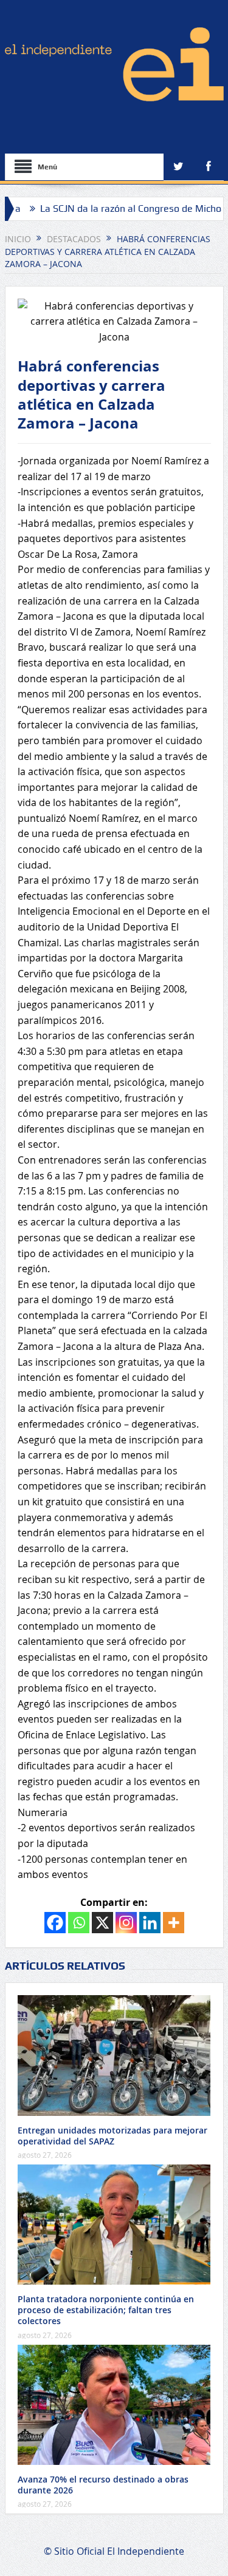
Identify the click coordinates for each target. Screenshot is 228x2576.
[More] (174, 1923)
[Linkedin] (150, 1923)
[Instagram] (126, 1923)
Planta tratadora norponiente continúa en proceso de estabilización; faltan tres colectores (106, 2310)
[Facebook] (55, 1923)
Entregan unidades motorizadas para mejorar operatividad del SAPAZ (112, 2136)
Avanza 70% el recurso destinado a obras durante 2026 (103, 2485)
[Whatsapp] (79, 1923)
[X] (102, 1923)
